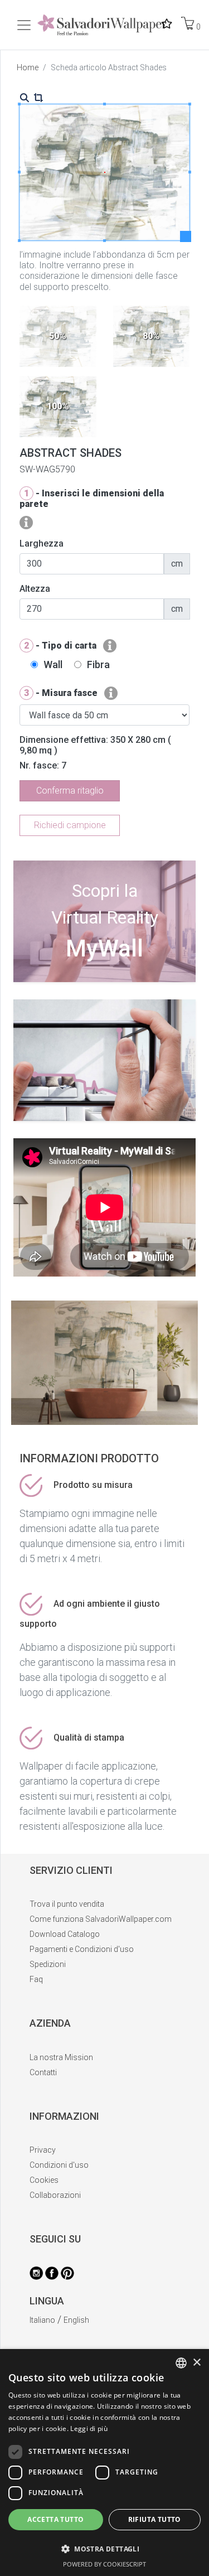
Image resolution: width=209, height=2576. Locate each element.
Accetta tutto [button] (55, 2519)
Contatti (43, 2072)
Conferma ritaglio (70, 791)
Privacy (43, 2150)
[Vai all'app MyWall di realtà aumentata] (104, 978)
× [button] (196, 2363)
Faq (36, 1979)
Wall (53, 664)
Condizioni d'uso (59, 2165)
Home (28, 67)
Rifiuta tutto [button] (155, 2519)
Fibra (98, 664)
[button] (104, 2549)
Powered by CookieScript (104, 2564)
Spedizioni (48, 1964)
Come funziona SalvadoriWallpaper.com (101, 1919)
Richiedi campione (70, 825)
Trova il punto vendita (67, 1904)
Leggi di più (89, 2428)
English (76, 2320)
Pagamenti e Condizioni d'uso (82, 1949)
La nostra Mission (61, 2057)
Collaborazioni (55, 2195)
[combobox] (181, 2363)
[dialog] (104, 2463)
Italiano (42, 2320)
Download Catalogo (65, 1934)
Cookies (44, 2180)
